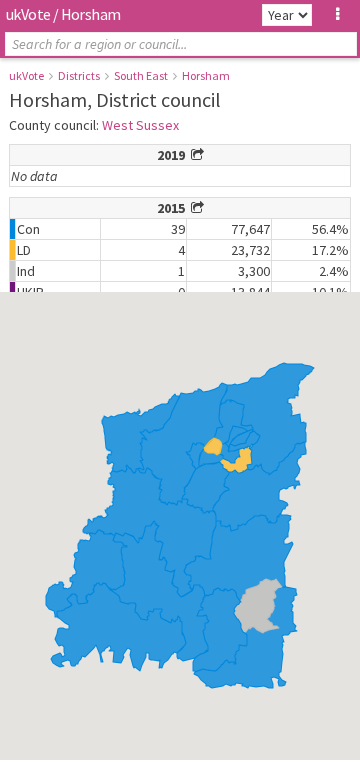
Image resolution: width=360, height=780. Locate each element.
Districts (79, 75)
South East (141, 75)
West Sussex (140, 125)
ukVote (28, 14)
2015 (174, 208)
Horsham (206, 75)
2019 (174, 155)
